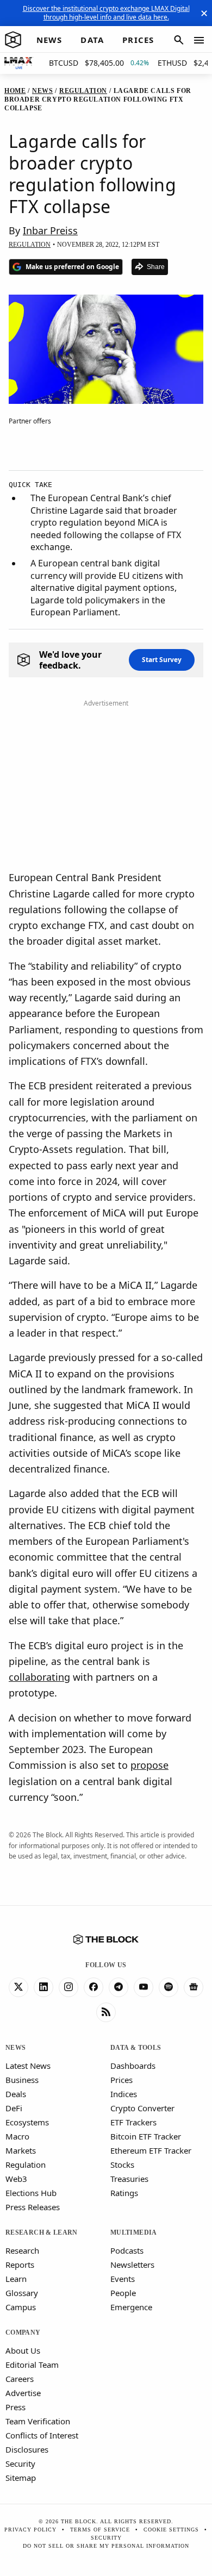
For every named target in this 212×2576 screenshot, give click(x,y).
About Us (23, 2350)
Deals (16, 2094)
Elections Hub (31, 2193)
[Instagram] (68, 1987)
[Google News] (194, 1987)
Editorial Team (32, 2365)
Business (22, 2080)
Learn (16, 2279)
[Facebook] (93, 1987)
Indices (124, 2094)
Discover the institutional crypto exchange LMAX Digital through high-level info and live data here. (106, 13)
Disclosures (27, 2449)
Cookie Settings (171, 2530)
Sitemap (21, 2478)
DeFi (14, 2108)
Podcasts (127, 2250)
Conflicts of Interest (42, 2435)
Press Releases (33, 2207)
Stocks (122, 2165)
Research (22, 2250)
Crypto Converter (142, 2108)
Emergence (131, 2307)
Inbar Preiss (50, 230)
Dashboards (133, 2066)
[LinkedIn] (43, 1987)
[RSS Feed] (106, 2012)
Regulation (26, 2165)
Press (15, 2407)
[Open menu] (199, 40)
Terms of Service (100, 2530)
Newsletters (132, 2265)
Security (20, 2463)
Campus (21, 2307)
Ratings (124, 2193)
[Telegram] (119, 1987)
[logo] (13, 40)
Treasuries (129, 2179)
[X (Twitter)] (18, 1987)
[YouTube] (144, 1987)
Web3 (16, 2179)
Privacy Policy (30, 2530)
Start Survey (162, 660)
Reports (20, 2265)
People (123, 2293)
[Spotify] (169, 1987)
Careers (20, 2379)
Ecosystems (27, 2122)
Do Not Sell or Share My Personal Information (106, 2546)
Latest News (28, 2066)
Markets (21, 2150)
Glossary (22, 2293)
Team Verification (38, 2421)
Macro (17, 2136)
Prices (121, 2080)
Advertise (23, 2393)
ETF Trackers (133, 2122)
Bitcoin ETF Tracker (146, 2136)
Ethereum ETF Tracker (151, 2150)
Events (123, 2279)
